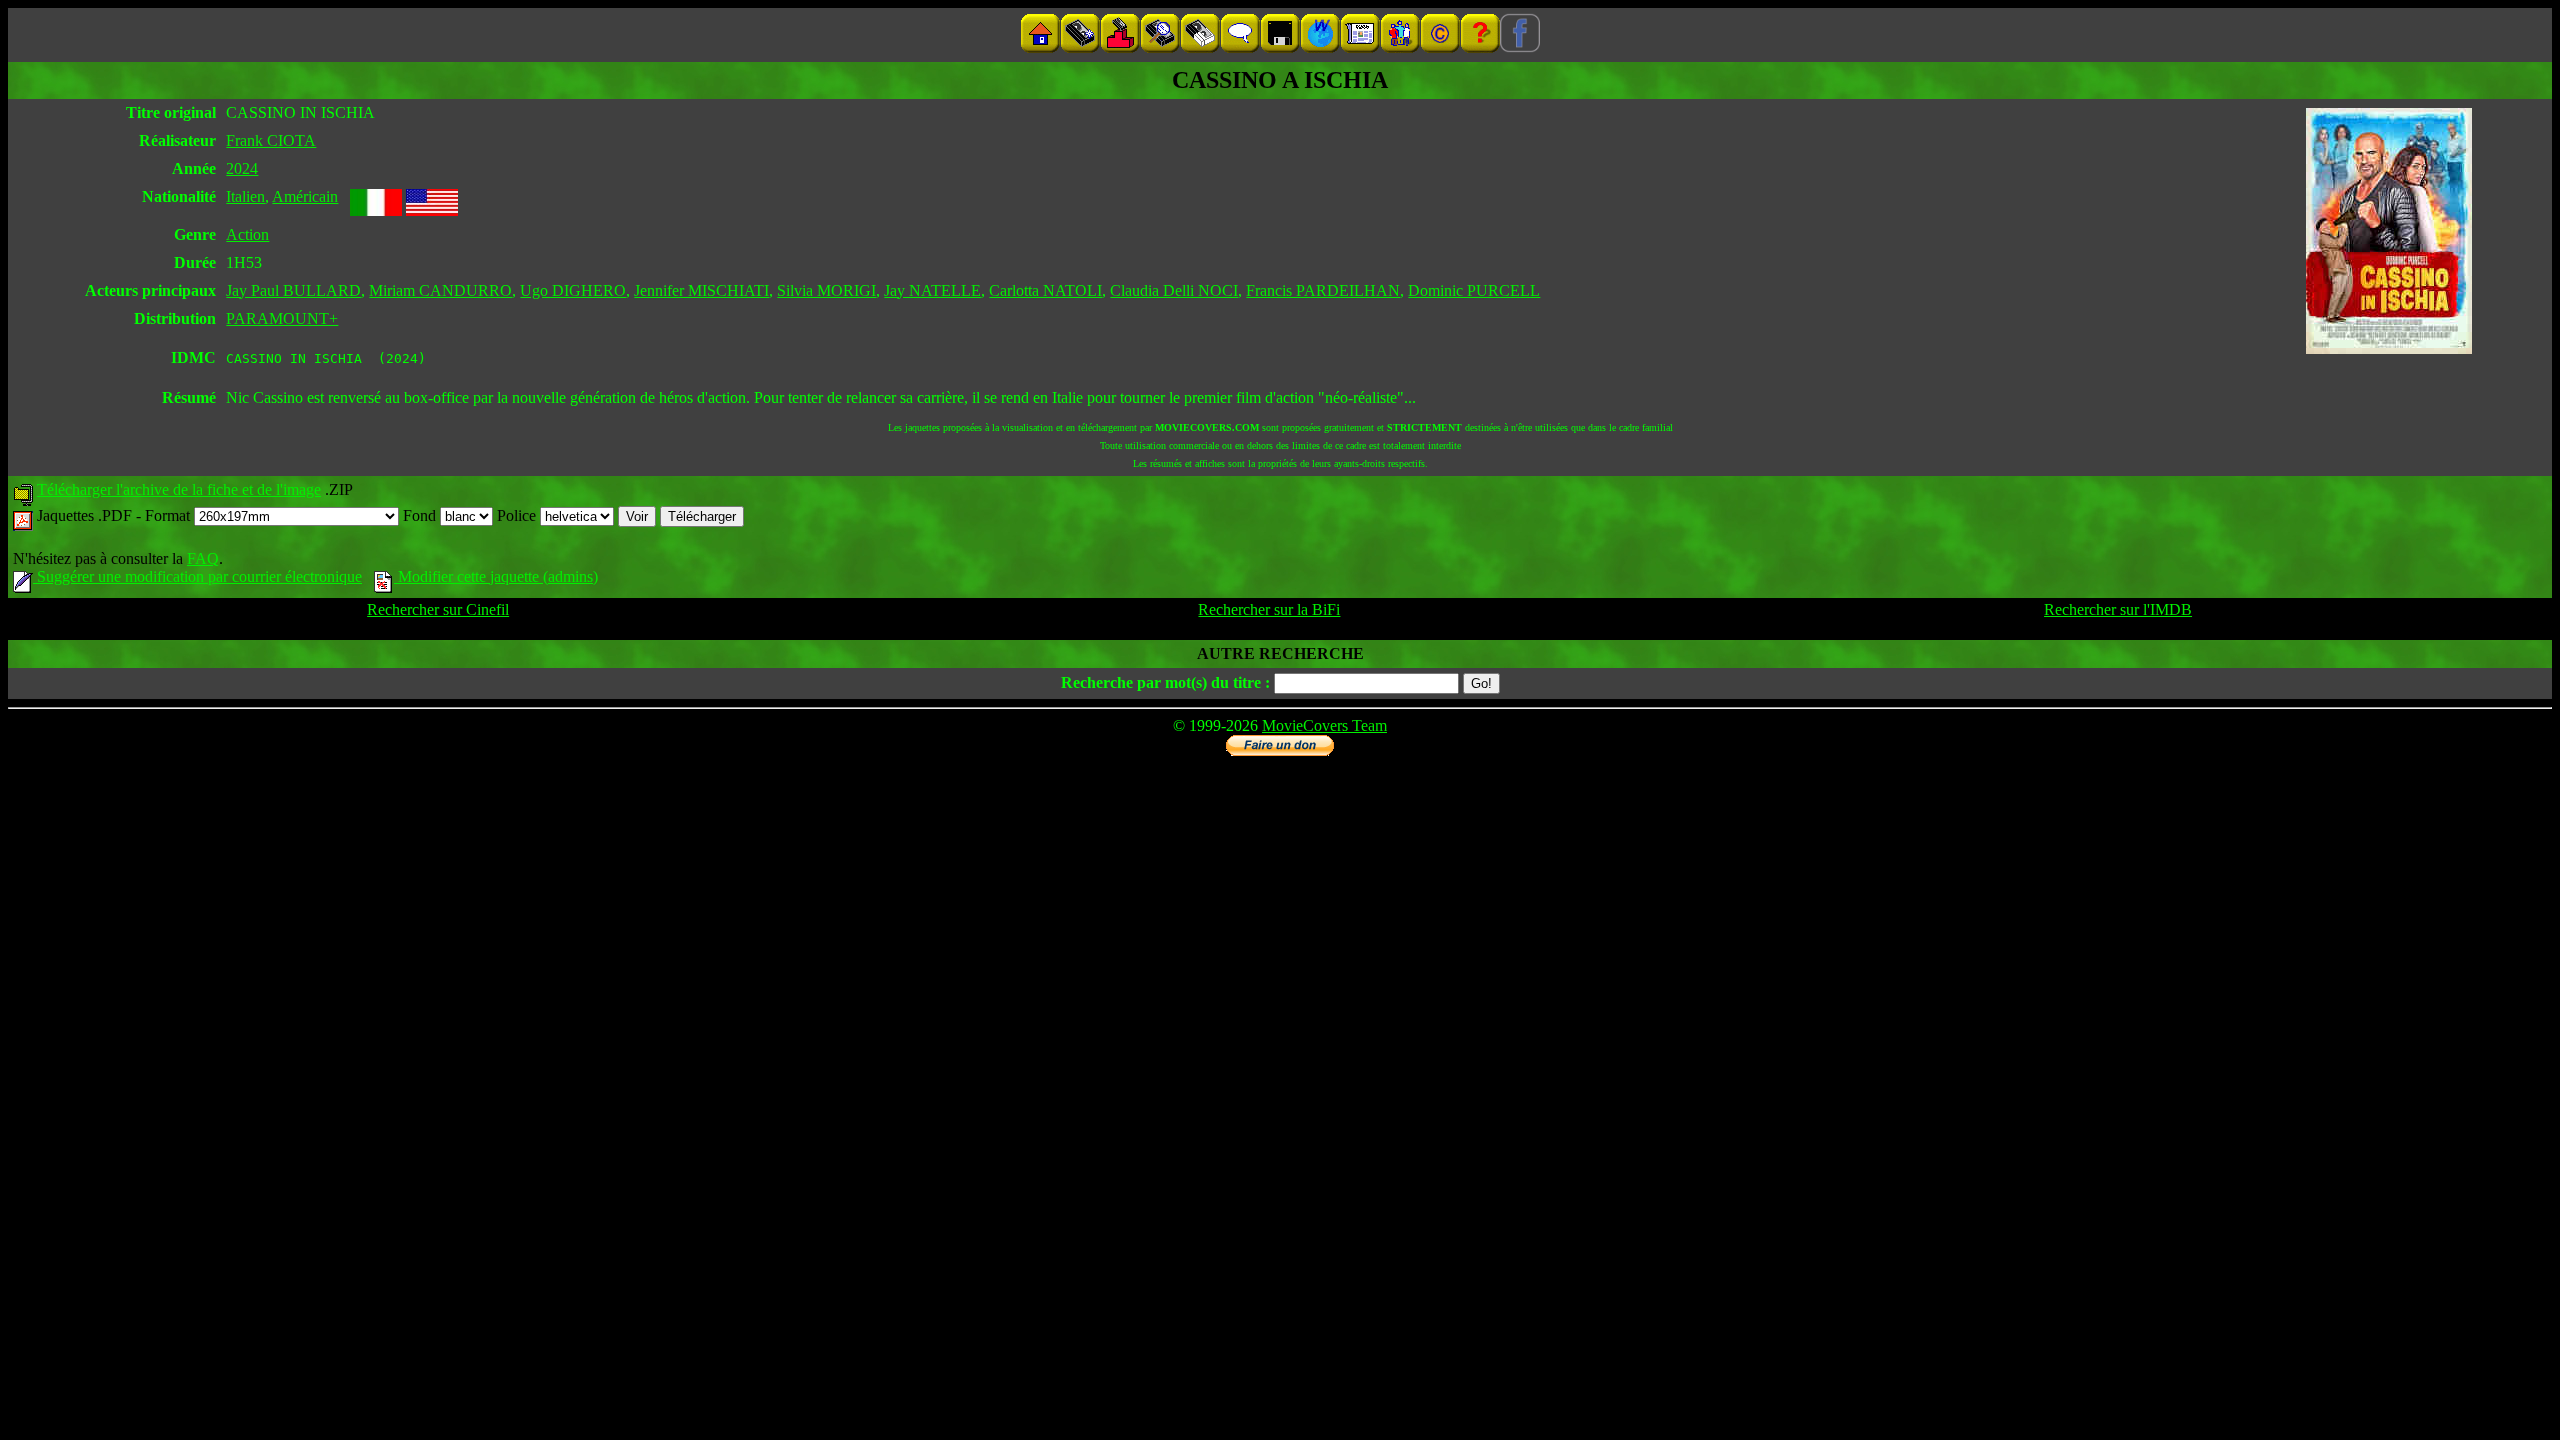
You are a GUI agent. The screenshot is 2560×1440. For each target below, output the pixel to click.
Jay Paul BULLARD (293, 290)
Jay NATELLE (932, 290)
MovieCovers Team (1324, 725)
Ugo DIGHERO (573, 290)
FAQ (203, 558)
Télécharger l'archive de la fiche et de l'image (179, 489)
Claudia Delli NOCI (1174, 290)
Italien (245, 196)
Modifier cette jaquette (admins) (496, 576)
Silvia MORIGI (826, 290)
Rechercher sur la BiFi (1269, 609)
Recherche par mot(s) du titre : (1165, 682)
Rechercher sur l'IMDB (2118, 609)
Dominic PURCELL (1474, 290)
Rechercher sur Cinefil (438, 609)
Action (247, 234)
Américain (305, 196)
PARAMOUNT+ (282, 318)
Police (518, 515)
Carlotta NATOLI (1045, 290)
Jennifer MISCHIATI (701, 290)
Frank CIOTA (271, 140)
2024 (242, 168)
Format (169, 515)
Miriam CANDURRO (440, 290)
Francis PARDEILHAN (1323, 290)
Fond (421, 515)
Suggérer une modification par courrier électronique (197, 576)
